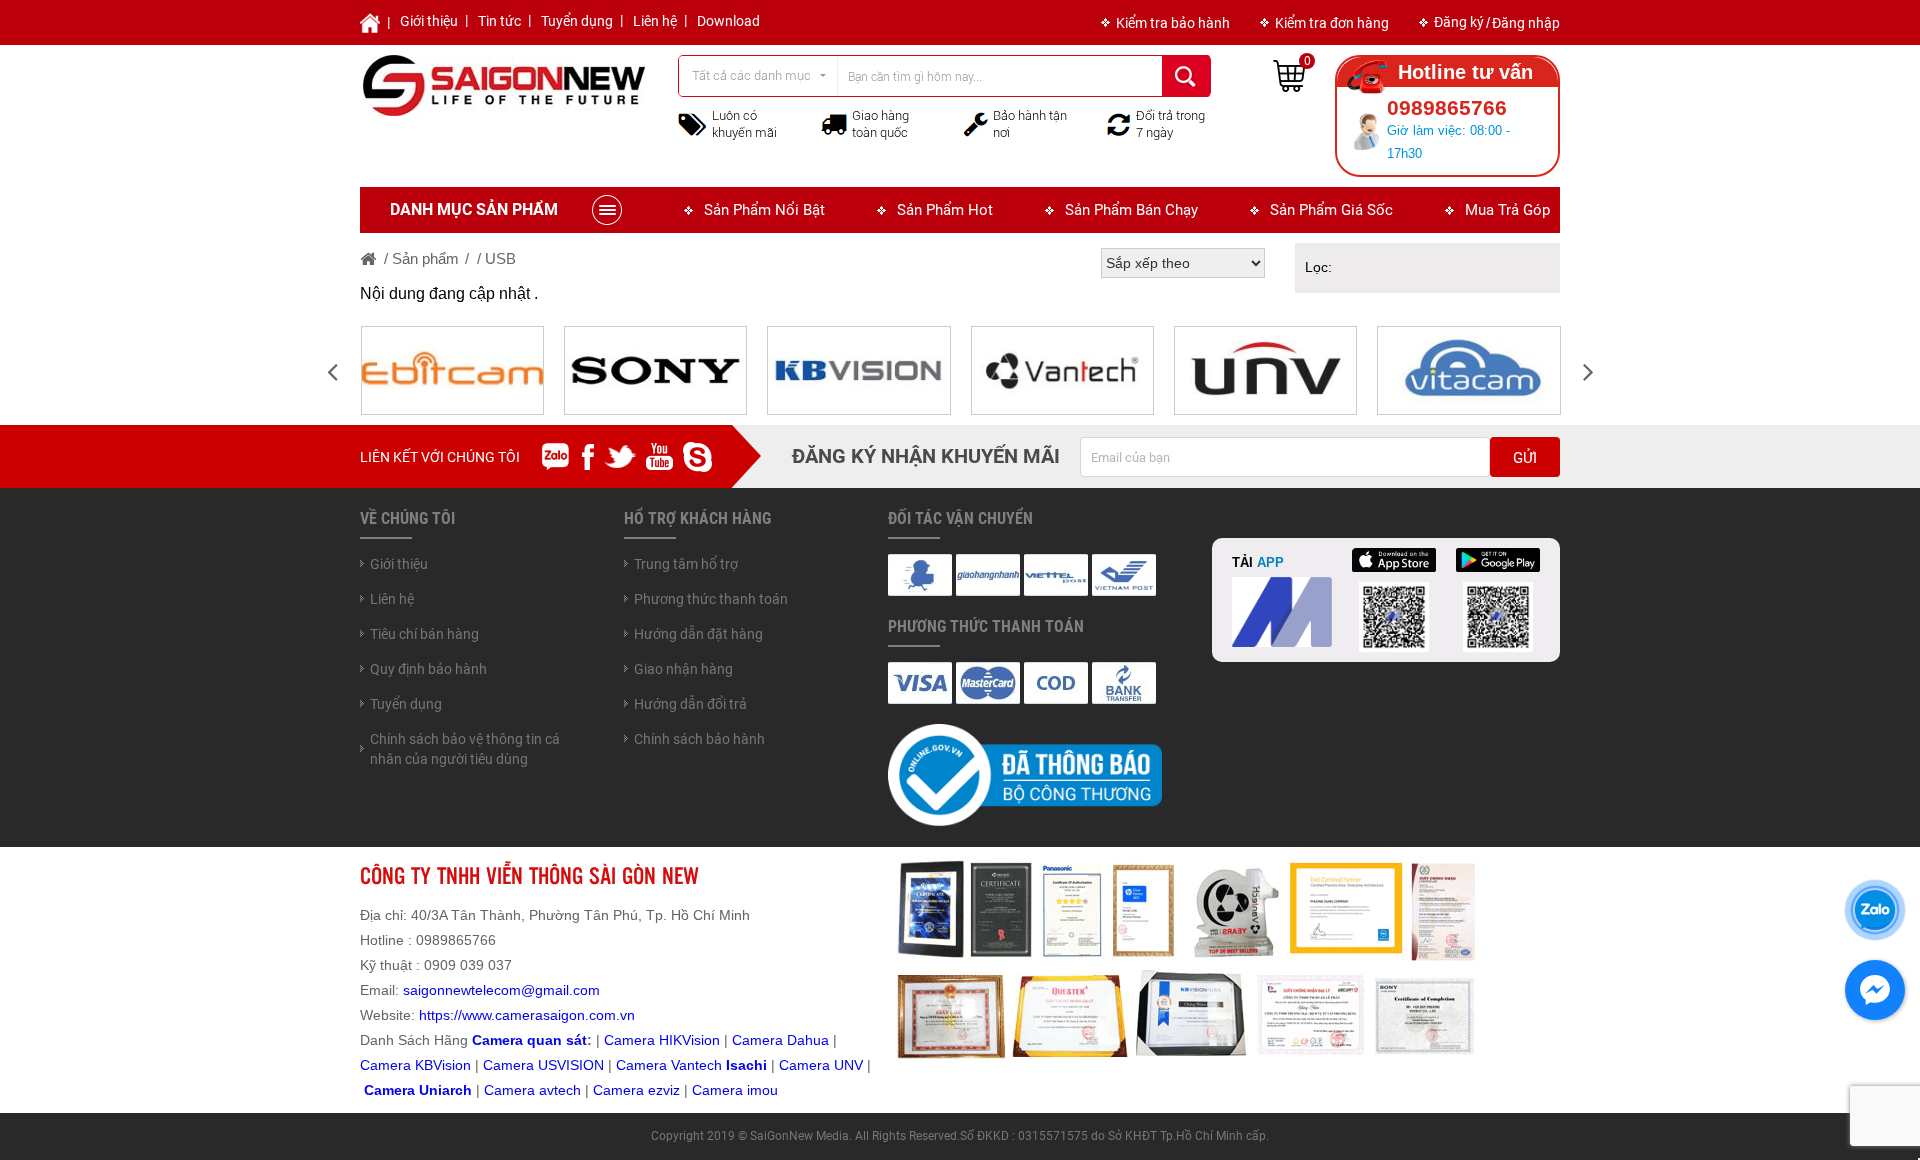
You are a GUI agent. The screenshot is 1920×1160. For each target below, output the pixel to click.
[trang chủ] (369, 258)
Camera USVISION (543, 1065)
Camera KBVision (415, 1065)
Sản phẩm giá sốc (1331, 210)
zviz (668, 1090)
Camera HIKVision (662, 1040)
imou (762, 1090)
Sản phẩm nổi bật (764, 210)
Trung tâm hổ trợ (686, 564)
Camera (511, 1090)
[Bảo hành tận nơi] (976, 123)
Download (728, 21)
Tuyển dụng (577, 21)
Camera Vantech (669, 1065)
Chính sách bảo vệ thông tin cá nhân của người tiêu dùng (465, 749)
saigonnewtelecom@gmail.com (499, 990)
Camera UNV (821, 1065)
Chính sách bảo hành (699, 739)
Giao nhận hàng (683, 669)
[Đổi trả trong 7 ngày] (1119, 123)
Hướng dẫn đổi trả (690, 704)
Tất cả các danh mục (751, 75)
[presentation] (332, 370)
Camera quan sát (529, 1040)
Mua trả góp (1507, 210)
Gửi (1525, 458)
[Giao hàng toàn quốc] (834, 124)
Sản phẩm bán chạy (1131, 210)
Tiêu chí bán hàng (424, 634)
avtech (560, 1090)
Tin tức (499, 21)
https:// (440, 1015)
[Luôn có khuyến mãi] (692, 123)
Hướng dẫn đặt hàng (698, 634)
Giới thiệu (429, 21)
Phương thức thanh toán (711, 599)
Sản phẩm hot (945, 210)
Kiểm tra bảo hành (1173, 23)
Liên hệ (655, 21)
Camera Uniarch (418, 1090)
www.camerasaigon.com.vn (548, 1015)
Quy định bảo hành (428, 669)
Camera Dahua (780, 1040)
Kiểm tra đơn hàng (1332, 23)
